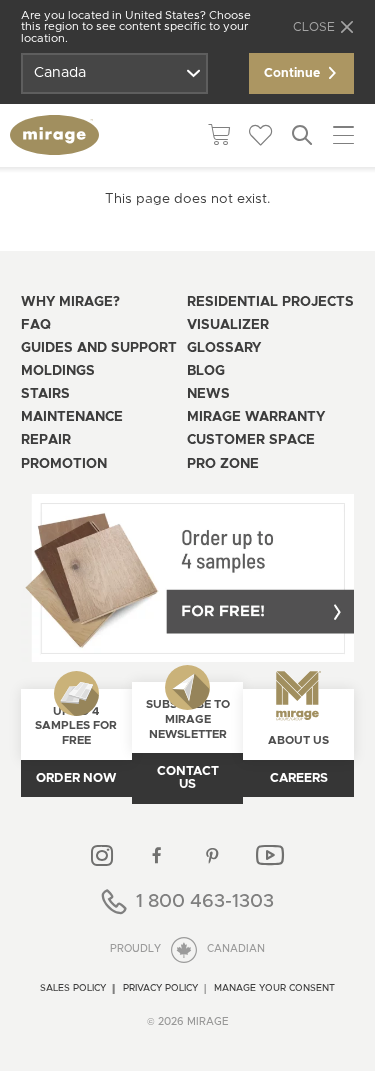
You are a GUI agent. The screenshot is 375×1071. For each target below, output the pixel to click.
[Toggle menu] (344, 135)
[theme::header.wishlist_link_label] (261, 136)
